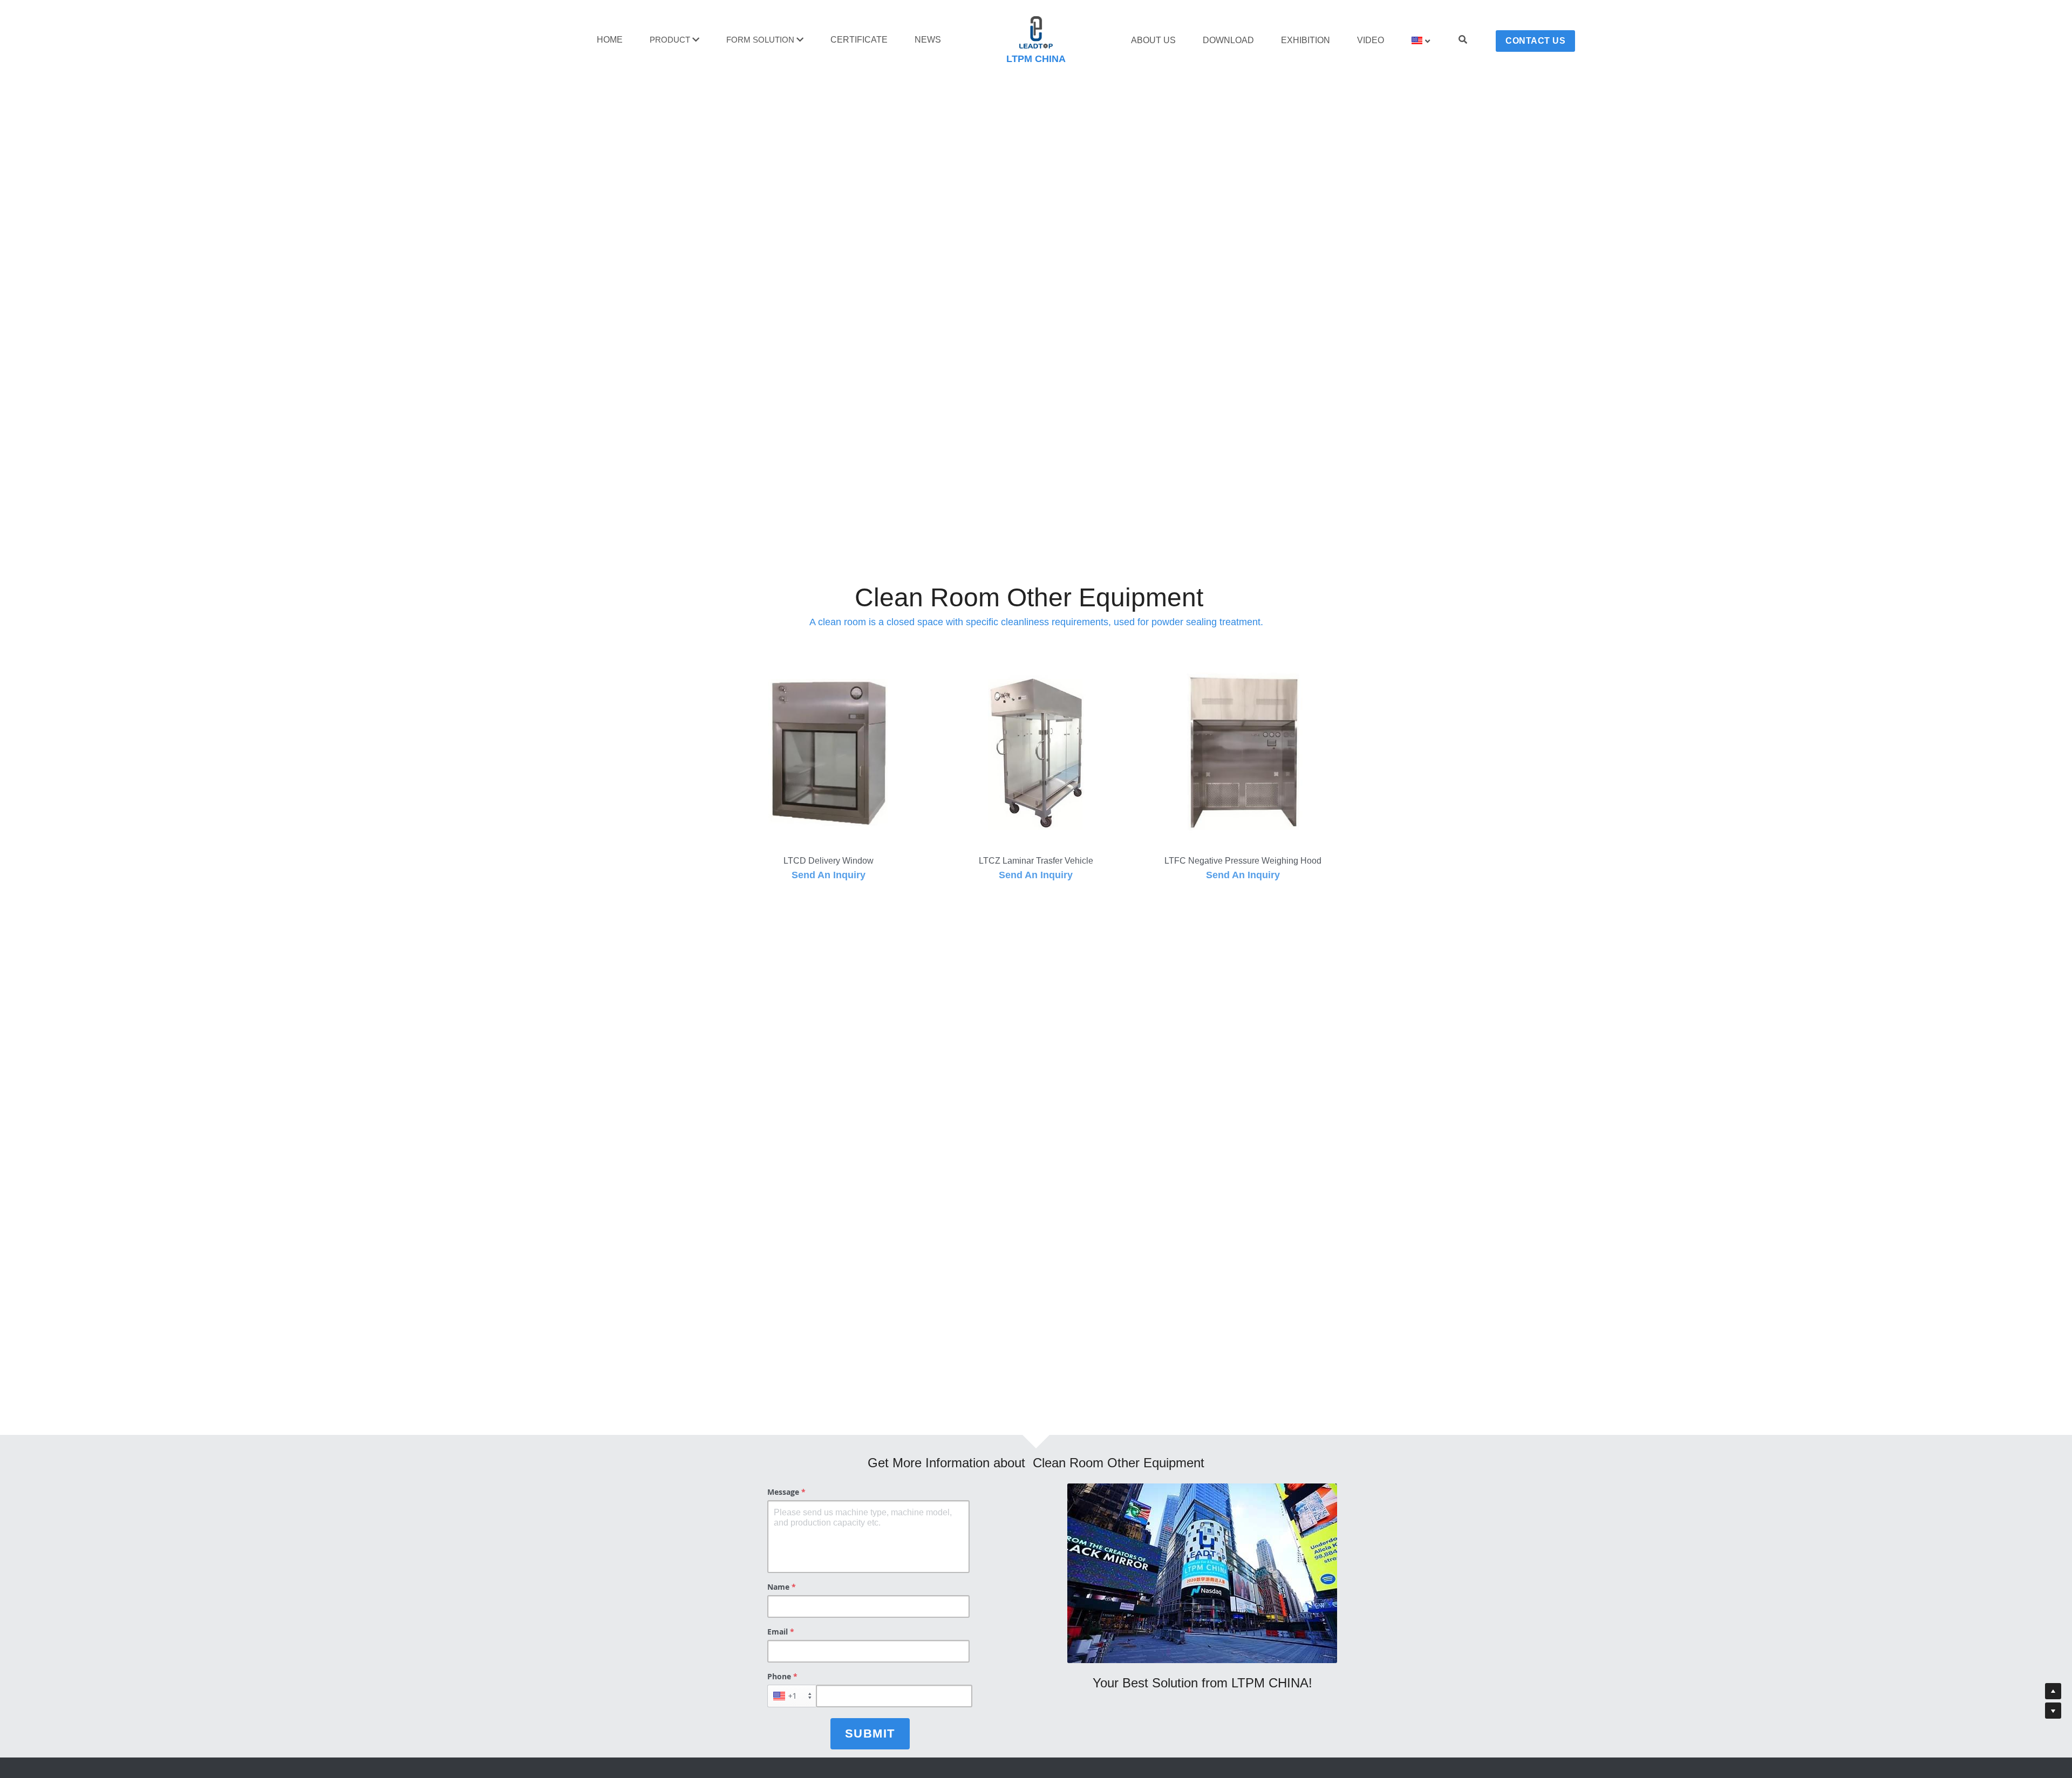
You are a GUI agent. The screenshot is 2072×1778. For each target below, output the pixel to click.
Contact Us (1535, 41)
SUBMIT (870, 1733)
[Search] (1463, 40)
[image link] (1036, 32)
